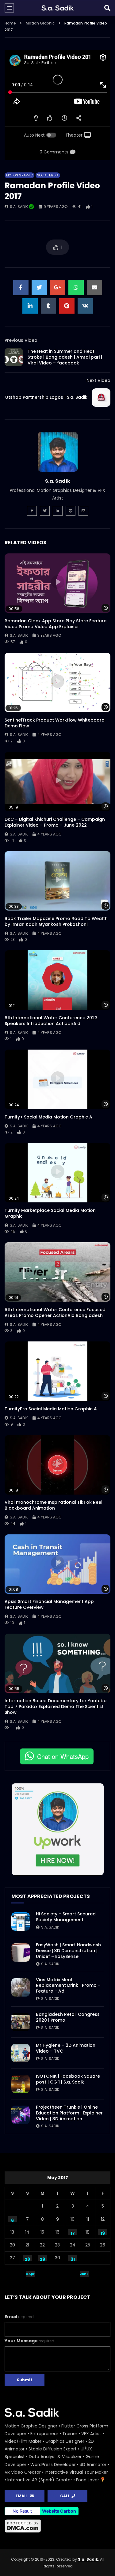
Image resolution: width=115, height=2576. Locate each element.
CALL (66, 2496)
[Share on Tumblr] (48, 306)
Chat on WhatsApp (63, 1756)
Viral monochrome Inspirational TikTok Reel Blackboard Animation (54, 1505)
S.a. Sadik (19, 207)
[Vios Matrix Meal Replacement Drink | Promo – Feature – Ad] (21, 1987)
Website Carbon (59, 2511)
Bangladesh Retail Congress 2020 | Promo (68, 2017)
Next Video (98, 380)
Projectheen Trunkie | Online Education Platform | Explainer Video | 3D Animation (69, 2113)
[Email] (83, 511)
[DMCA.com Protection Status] (57, 2526)
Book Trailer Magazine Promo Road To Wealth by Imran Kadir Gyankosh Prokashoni (56, 921)
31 (73, 2259)
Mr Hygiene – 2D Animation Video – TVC (66, 2048)
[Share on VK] (85, 306)
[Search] (107, 8)
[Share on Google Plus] (58, 288)
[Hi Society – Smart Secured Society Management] (21, 1922)
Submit (25, 2380)
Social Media (48, 175)
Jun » (84, 2274)
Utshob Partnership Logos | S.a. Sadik (46, 397)
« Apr (30, 2274)
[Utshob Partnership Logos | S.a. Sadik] (101, 398)
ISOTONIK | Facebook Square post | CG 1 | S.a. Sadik (68, 2079)
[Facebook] (32, 511)
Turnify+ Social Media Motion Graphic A (48, 1117)
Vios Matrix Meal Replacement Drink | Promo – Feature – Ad (68, 1986)
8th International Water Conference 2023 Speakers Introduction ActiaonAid (51, 1021)
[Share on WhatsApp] (76, 288)
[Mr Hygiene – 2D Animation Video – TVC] (21, 2053)
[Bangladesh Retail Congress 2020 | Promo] (21, 2022)
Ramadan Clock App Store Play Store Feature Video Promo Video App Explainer (56, 624)
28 (27, 2259)
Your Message (29, 2341)
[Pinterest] (71, 511)
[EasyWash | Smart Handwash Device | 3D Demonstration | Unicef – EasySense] (21, 1952)
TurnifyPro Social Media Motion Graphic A (51, 1409)
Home (10, 23)
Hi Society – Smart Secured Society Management (66, 1917)
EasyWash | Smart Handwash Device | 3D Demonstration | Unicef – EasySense (68, 1951)
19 (103, 2233)
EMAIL (23, 2496)
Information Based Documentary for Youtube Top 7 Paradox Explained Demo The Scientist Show (56, 1707)
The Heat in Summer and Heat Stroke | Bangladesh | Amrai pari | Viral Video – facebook (65, 357)
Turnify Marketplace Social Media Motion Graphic (50, 1213)
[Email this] (94, 288)
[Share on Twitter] (39, 288)
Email (19, 2317)
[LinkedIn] (58, 511)
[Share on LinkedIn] (30, 306)
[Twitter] (45, 511)
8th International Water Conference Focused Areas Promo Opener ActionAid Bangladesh (55, 1313)
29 (42, 2259)
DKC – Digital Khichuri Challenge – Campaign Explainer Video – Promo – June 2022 (55, 822)
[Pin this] (67, 306)
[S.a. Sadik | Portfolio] (57, 8)
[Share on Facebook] (21, 288)
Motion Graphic (40, 23)
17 (73, 2233)
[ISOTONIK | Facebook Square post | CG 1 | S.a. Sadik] (21, 2084)
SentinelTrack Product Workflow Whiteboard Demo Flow (55, 723)
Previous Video (21, 340)
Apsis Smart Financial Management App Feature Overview (49, 1604)
